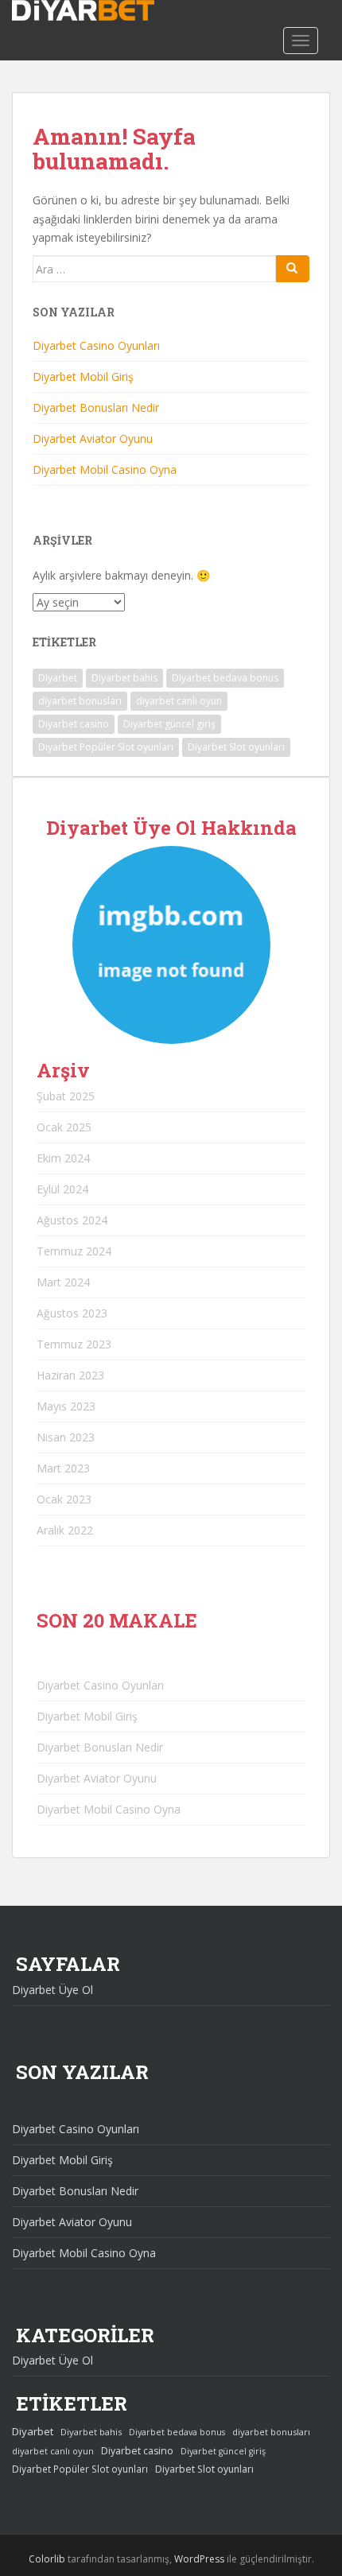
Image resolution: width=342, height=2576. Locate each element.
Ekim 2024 (63, 1158)
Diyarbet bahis (124, 678)
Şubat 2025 (66, 1096)
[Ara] (293, 269)
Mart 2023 (63, 1468)
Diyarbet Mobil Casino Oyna (105, 469)
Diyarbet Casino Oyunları (96, 345)
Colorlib (47, 2559)
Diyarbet (58, 678)
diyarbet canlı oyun (179, 701)
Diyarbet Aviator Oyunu (93, 438)
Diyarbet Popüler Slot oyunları (106, 747)
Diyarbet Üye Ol (52, 1990)
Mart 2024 (63, 1282)
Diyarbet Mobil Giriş (83, 376)
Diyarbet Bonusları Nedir (96, 407)
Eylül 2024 (62, 1189)
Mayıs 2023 (66, 1406)
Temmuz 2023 (74, 1344)
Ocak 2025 (64, 1127)
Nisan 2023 (66, 1437)
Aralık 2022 (65, 1530)
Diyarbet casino (74, 724)
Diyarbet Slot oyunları (236, 747)
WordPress (199, 2559)
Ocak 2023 (64, 1499)
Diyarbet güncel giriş (169, 724)
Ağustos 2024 (72, 1220)
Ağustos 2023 (72, 1313)
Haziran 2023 (70, 1375)
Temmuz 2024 (74, 1251)
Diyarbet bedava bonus (225, 678)
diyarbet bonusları (80, 701)
